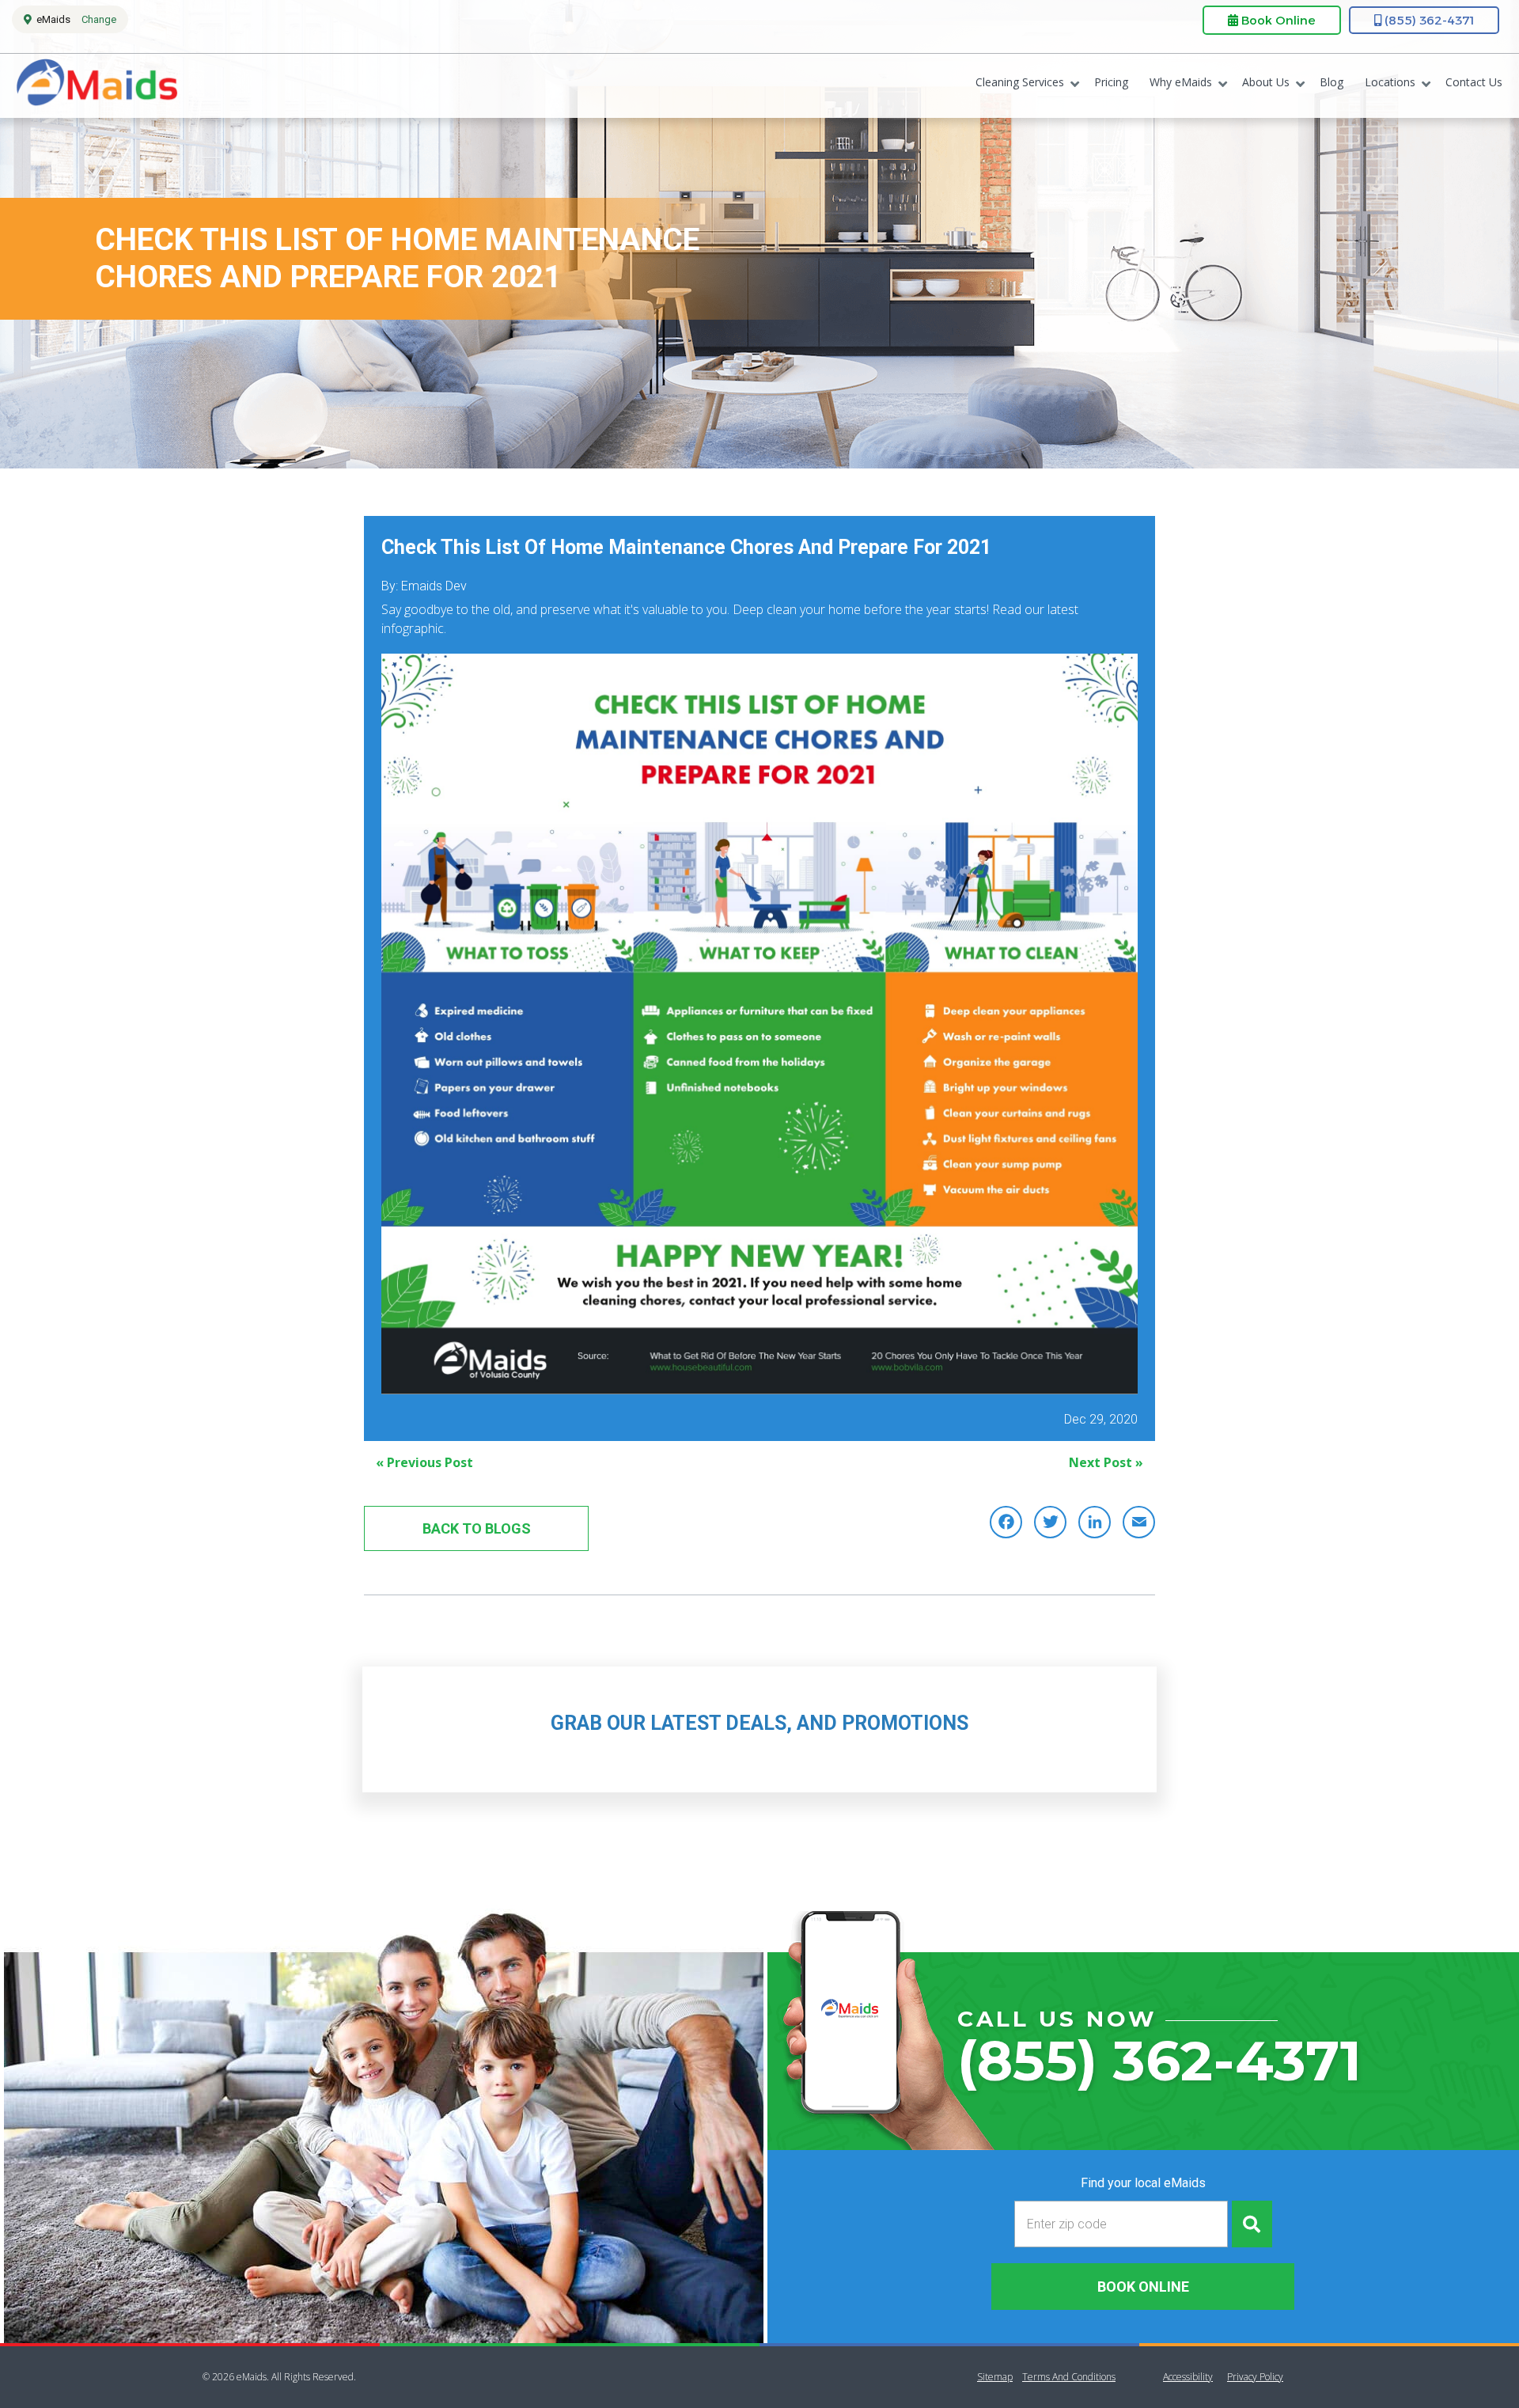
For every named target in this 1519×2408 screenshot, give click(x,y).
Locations (1390, 82)
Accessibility (1188, 2377)
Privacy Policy (1255, 2377)
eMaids (96, 86)
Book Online (1277, 20)
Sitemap (995, 2377)
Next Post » (1106, 1462)
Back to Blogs (477, 1528)
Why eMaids (1181, 82)
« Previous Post (424, 1462)
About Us (1266, 82)
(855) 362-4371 (1428, 20)
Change (99, 19)
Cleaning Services (1020, 82)
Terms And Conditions (1069, 2377)
